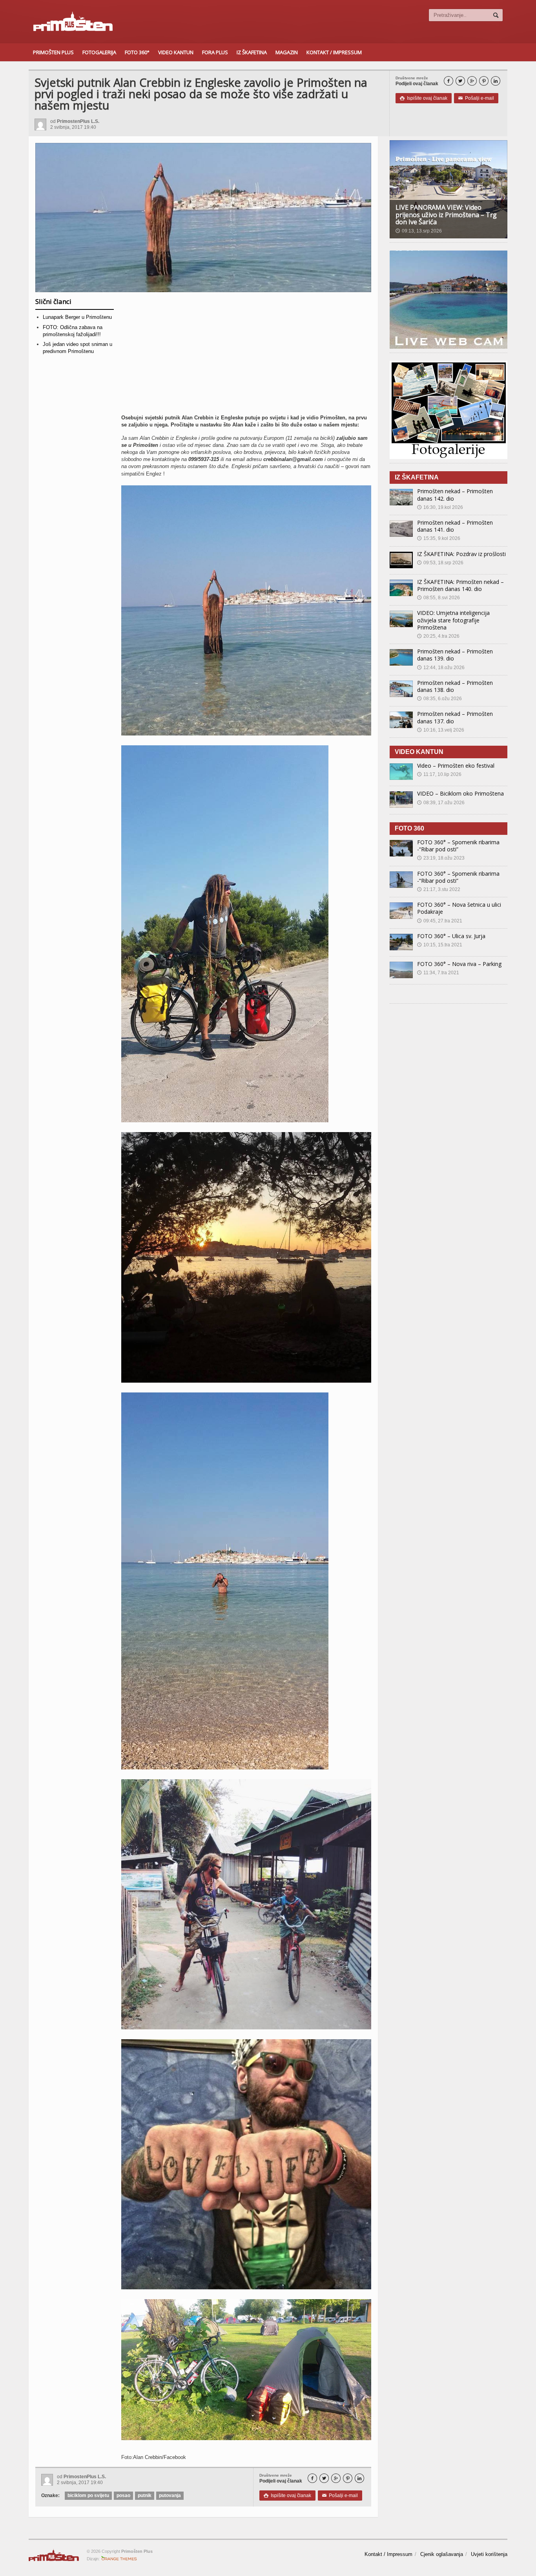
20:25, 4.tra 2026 (438, 636)
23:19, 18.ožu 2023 (441, 858)
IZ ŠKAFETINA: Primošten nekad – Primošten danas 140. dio (460, 585)
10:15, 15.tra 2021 (440, 945)
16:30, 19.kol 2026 (440, 507)
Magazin (287, 52)
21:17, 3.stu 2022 (439, 889)
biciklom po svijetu (88, 2495)
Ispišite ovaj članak (424, 98)
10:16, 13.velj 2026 (441, 730)
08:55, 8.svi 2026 (438, 598)
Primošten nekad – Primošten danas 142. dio (455, 495)
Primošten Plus (53, 52)
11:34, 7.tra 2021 (438, 973)
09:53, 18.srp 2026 (440, 563)
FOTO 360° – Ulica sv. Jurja (451, 936)
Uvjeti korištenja (489, 2554)
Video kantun (176, 52)
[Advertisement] (246, 356)
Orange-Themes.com (119, 2559)
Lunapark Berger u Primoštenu (77, 317)
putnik (145, 2495)
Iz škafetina (252, 52)
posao (123, 2495)
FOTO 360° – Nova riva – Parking (459, 964)
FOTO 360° (137, 52)
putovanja (170, 2495)
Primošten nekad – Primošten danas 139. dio (455, 655)
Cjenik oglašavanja (442, 2554)
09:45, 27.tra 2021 (440, 921)
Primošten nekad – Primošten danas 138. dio (455, 686)
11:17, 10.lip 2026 (439, 774)
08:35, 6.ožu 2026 (439, 699)
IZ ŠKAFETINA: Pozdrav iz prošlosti (461, 554)
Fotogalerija (99, 52)
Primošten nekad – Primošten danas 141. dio (455, 526)
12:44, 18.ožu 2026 (441, 668)
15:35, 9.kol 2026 (439, 538)
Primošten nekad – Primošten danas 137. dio (455, 717)
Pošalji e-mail (476, 98)
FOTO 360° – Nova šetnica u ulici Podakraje (459, 908)
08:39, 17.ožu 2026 (441, 803)
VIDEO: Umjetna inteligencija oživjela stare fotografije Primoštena (453, 620)
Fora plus (215, 52)
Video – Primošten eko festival (456, 766)
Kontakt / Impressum (334, 52)
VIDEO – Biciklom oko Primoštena (460, 793)
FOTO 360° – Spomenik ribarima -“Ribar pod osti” (458, 846)
